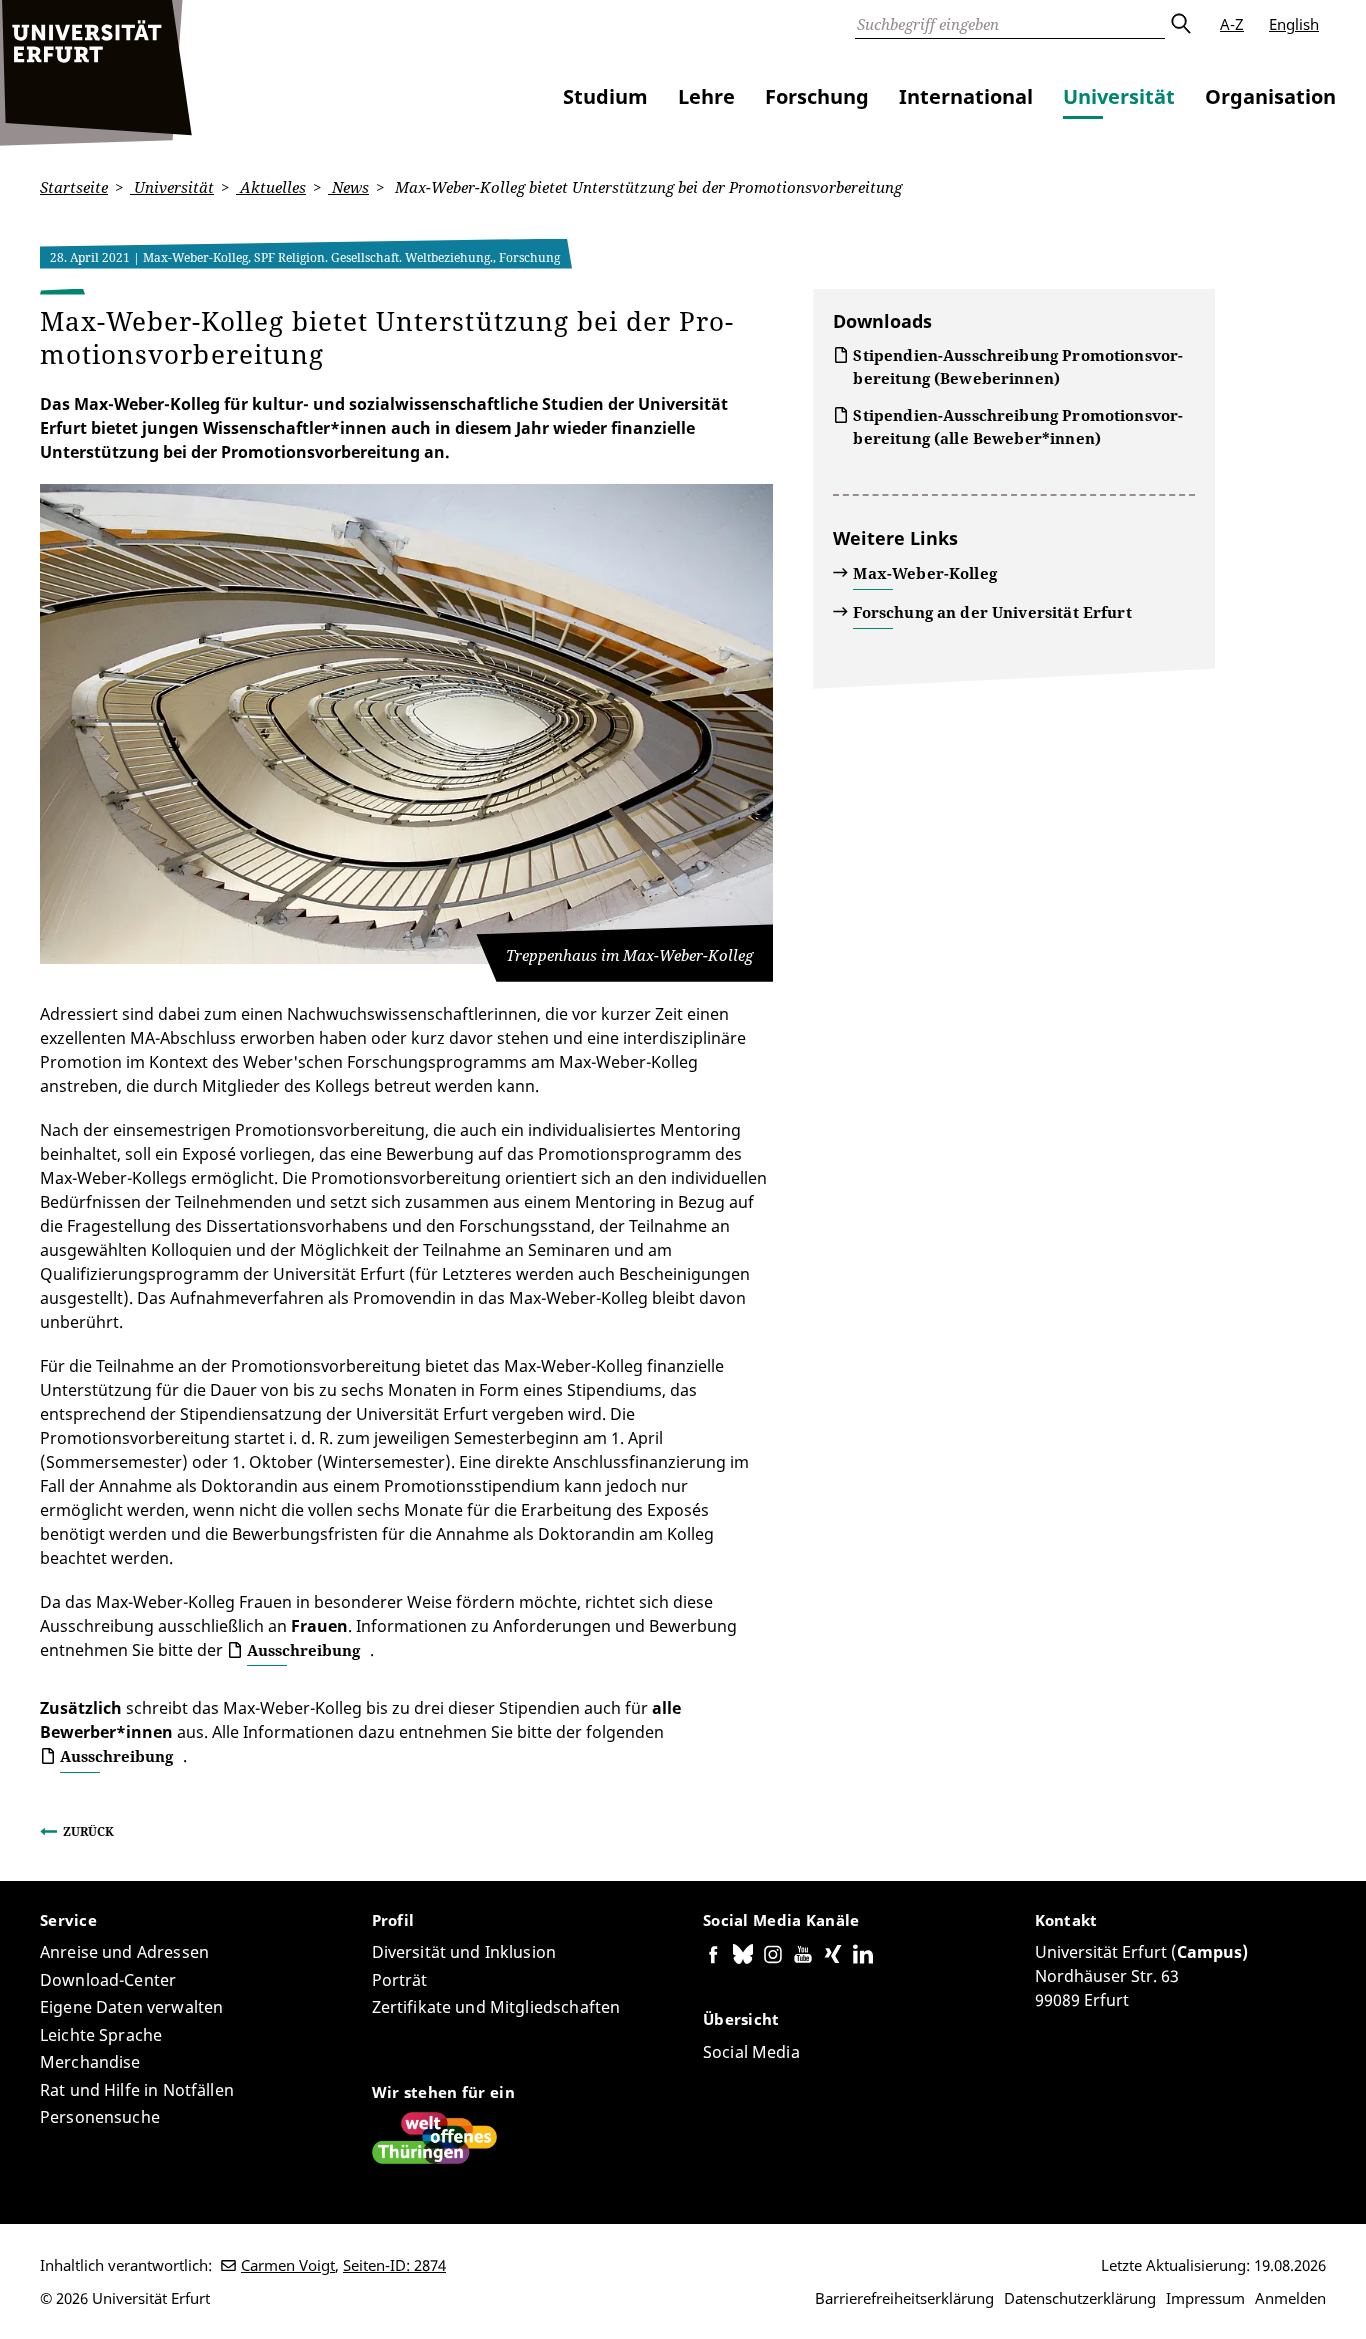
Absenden (1180, 24)
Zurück (88, 1831)
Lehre (706, 96)
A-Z (1232, 24)
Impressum (1205, 2298)
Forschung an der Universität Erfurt (992, 612)
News (348, 187)
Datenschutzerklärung (1080, 2298)
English (1294, 24)
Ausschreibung (303, 1650)
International (966, 96)
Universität (1119, 96)
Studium (605, 96)
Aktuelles (271, 187)
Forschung (817, 96)
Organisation (1270, 96)
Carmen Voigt (288, 2265)
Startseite (74, 187)
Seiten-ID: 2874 (394, 2265)
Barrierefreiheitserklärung (904, 2298)
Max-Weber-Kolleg (924, 573)
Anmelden (1290, 2298)
